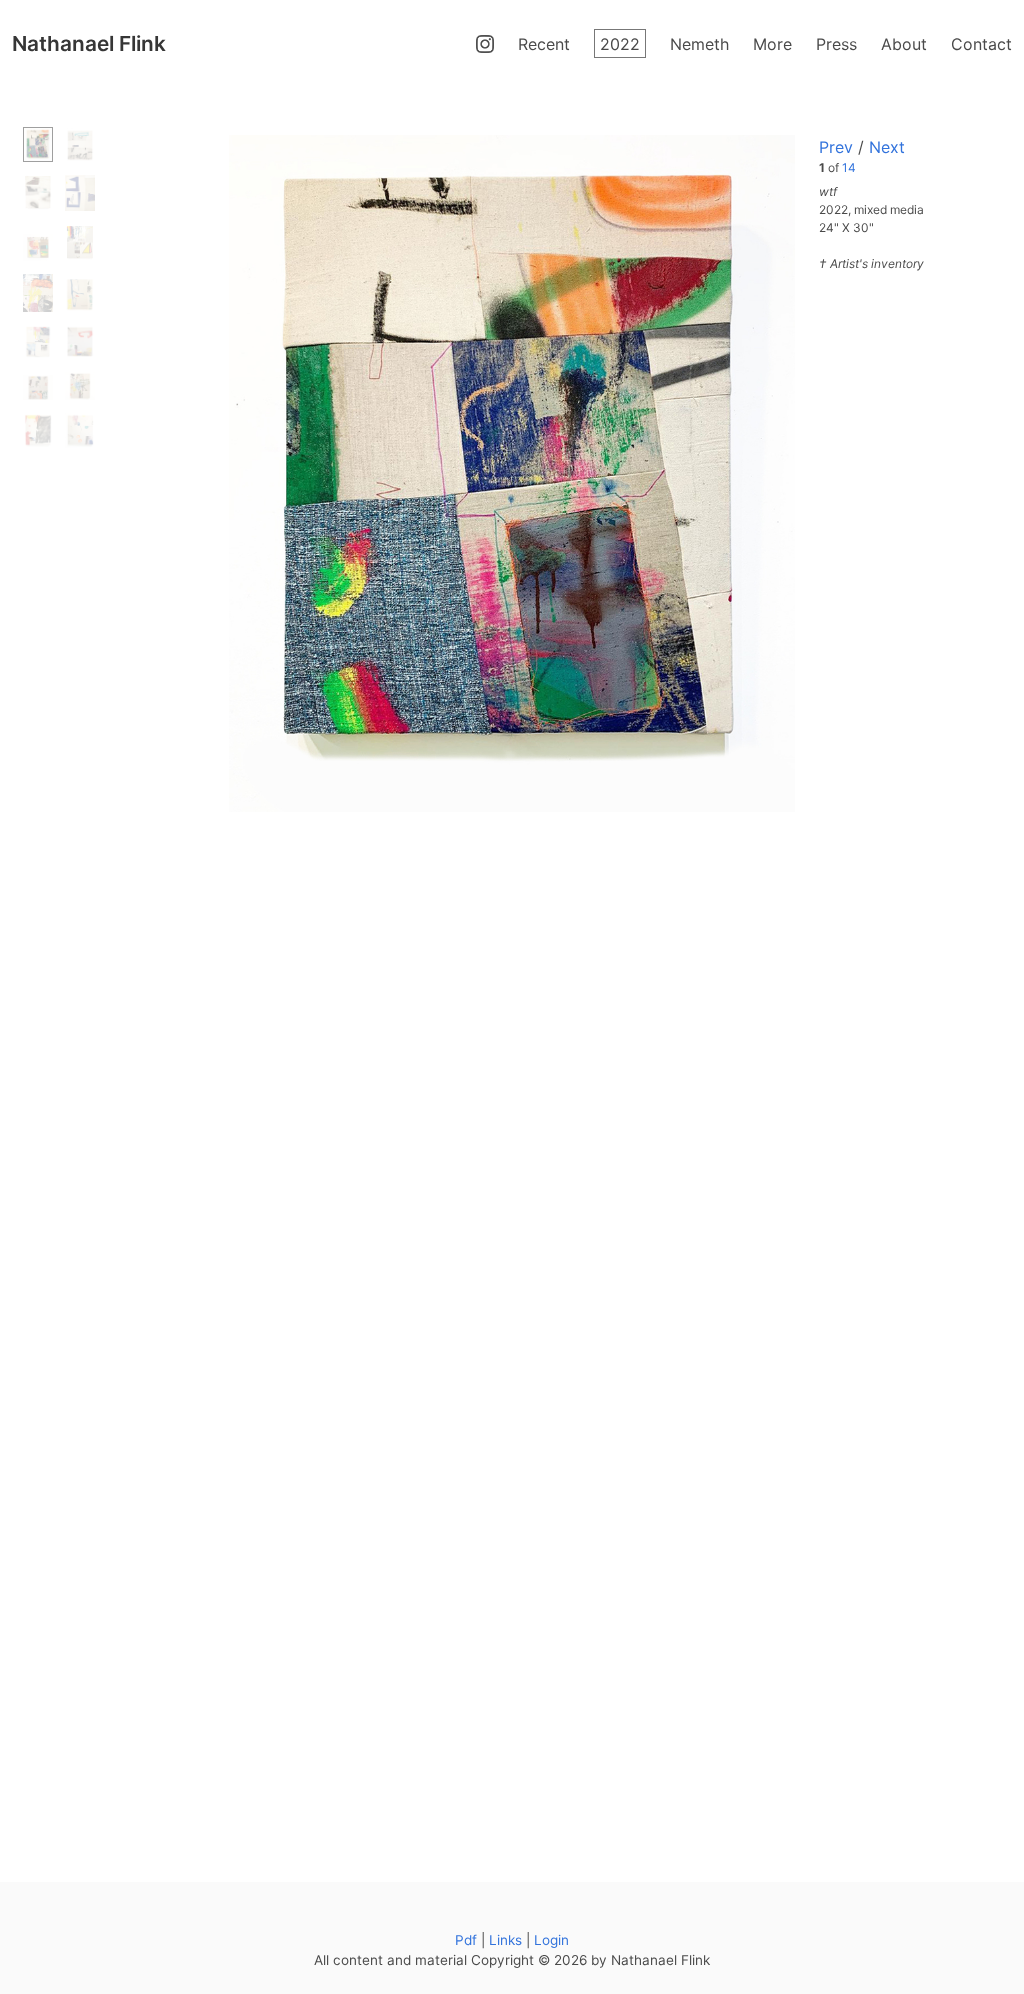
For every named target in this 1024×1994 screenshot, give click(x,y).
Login (551, 1940)
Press (836, 44)
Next (887, 147)
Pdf (466, 1940)
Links (505, 1940)
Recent (544, 44)
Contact (981, 44)
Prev (836, 147)
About (904, 44)
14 (849, 167)
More (772, 44)
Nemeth (699, 44)
